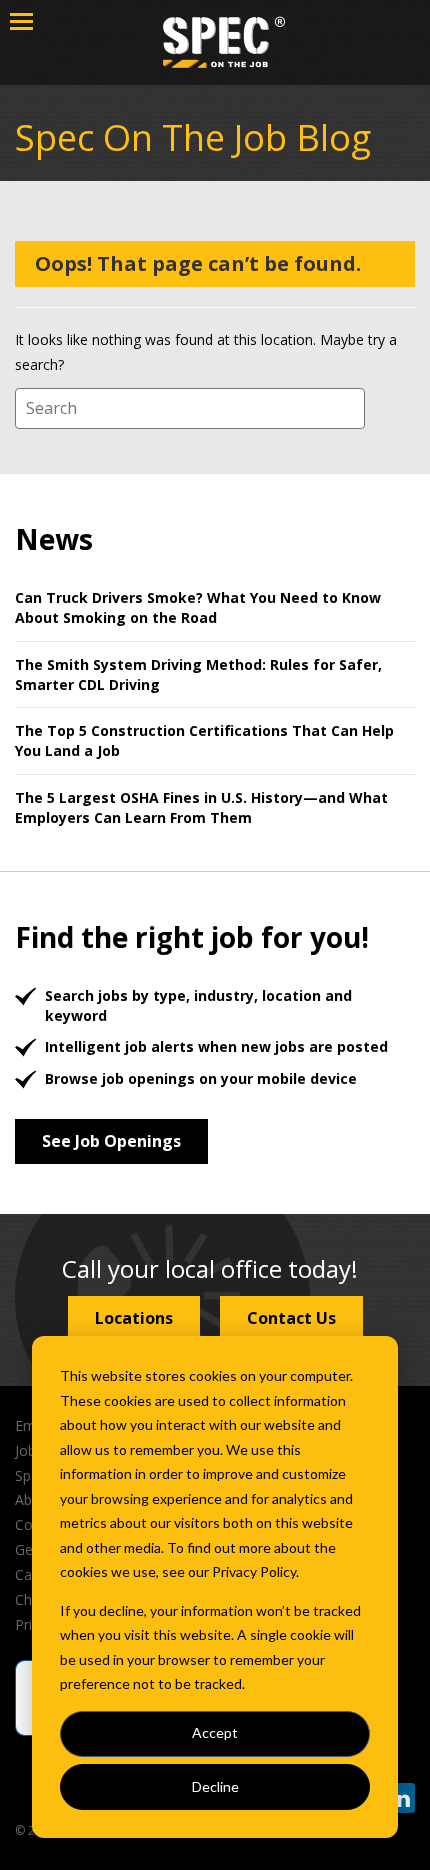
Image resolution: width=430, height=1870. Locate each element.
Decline (215, 1786)
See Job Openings (111, 1141)
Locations (134, 1318)
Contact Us (291, 1318)
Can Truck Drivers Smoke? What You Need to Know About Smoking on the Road (198, 607)
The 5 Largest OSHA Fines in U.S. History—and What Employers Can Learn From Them (201, 807)
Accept (215, 1732)
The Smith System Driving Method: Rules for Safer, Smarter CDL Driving (198, 674)
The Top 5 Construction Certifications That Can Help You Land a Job (204, 740)
